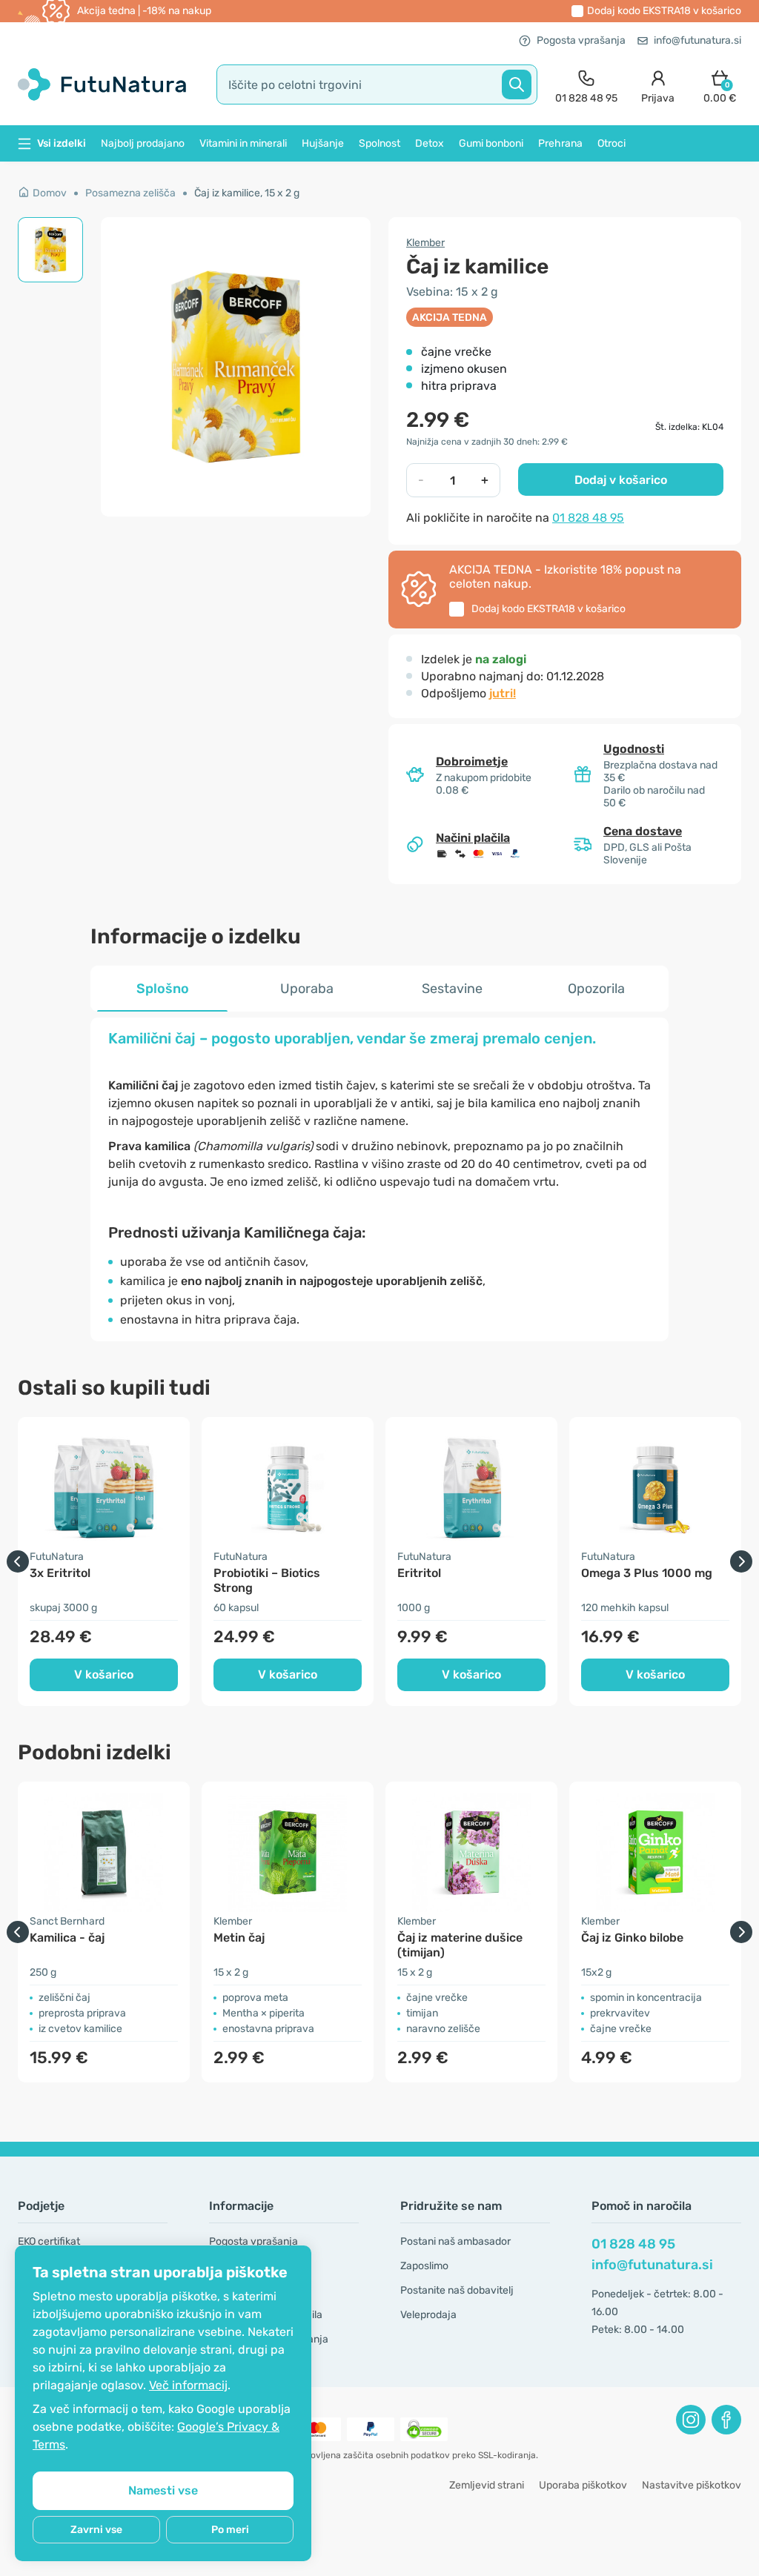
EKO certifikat (49, 2241)
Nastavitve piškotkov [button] (692, 2485)
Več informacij (188, 2385)
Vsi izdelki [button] (62, 143)
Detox (430, 143)
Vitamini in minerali (243, 143)
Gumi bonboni (491, 143)
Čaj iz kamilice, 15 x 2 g (247, 193)
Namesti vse (163, 2490)
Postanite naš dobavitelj (457, 2290)
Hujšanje (323, 143)
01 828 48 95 (588, 518)
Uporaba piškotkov (583, 2485)
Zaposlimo (424, 2266)
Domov (50, 193)
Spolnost (379, 143)
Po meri (230, 2530)
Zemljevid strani (487, 2485)
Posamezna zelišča (130, 193)
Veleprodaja (428, 2315)
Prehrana (560, 143)
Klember (425, 243)
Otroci (611, 143)
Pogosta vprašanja (581, 40)
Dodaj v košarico (621, 480)
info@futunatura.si (697, 40)
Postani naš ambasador (455, 2241)
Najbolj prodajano (143, 143)
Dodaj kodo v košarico (664, 11)
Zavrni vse (96, 2530)
